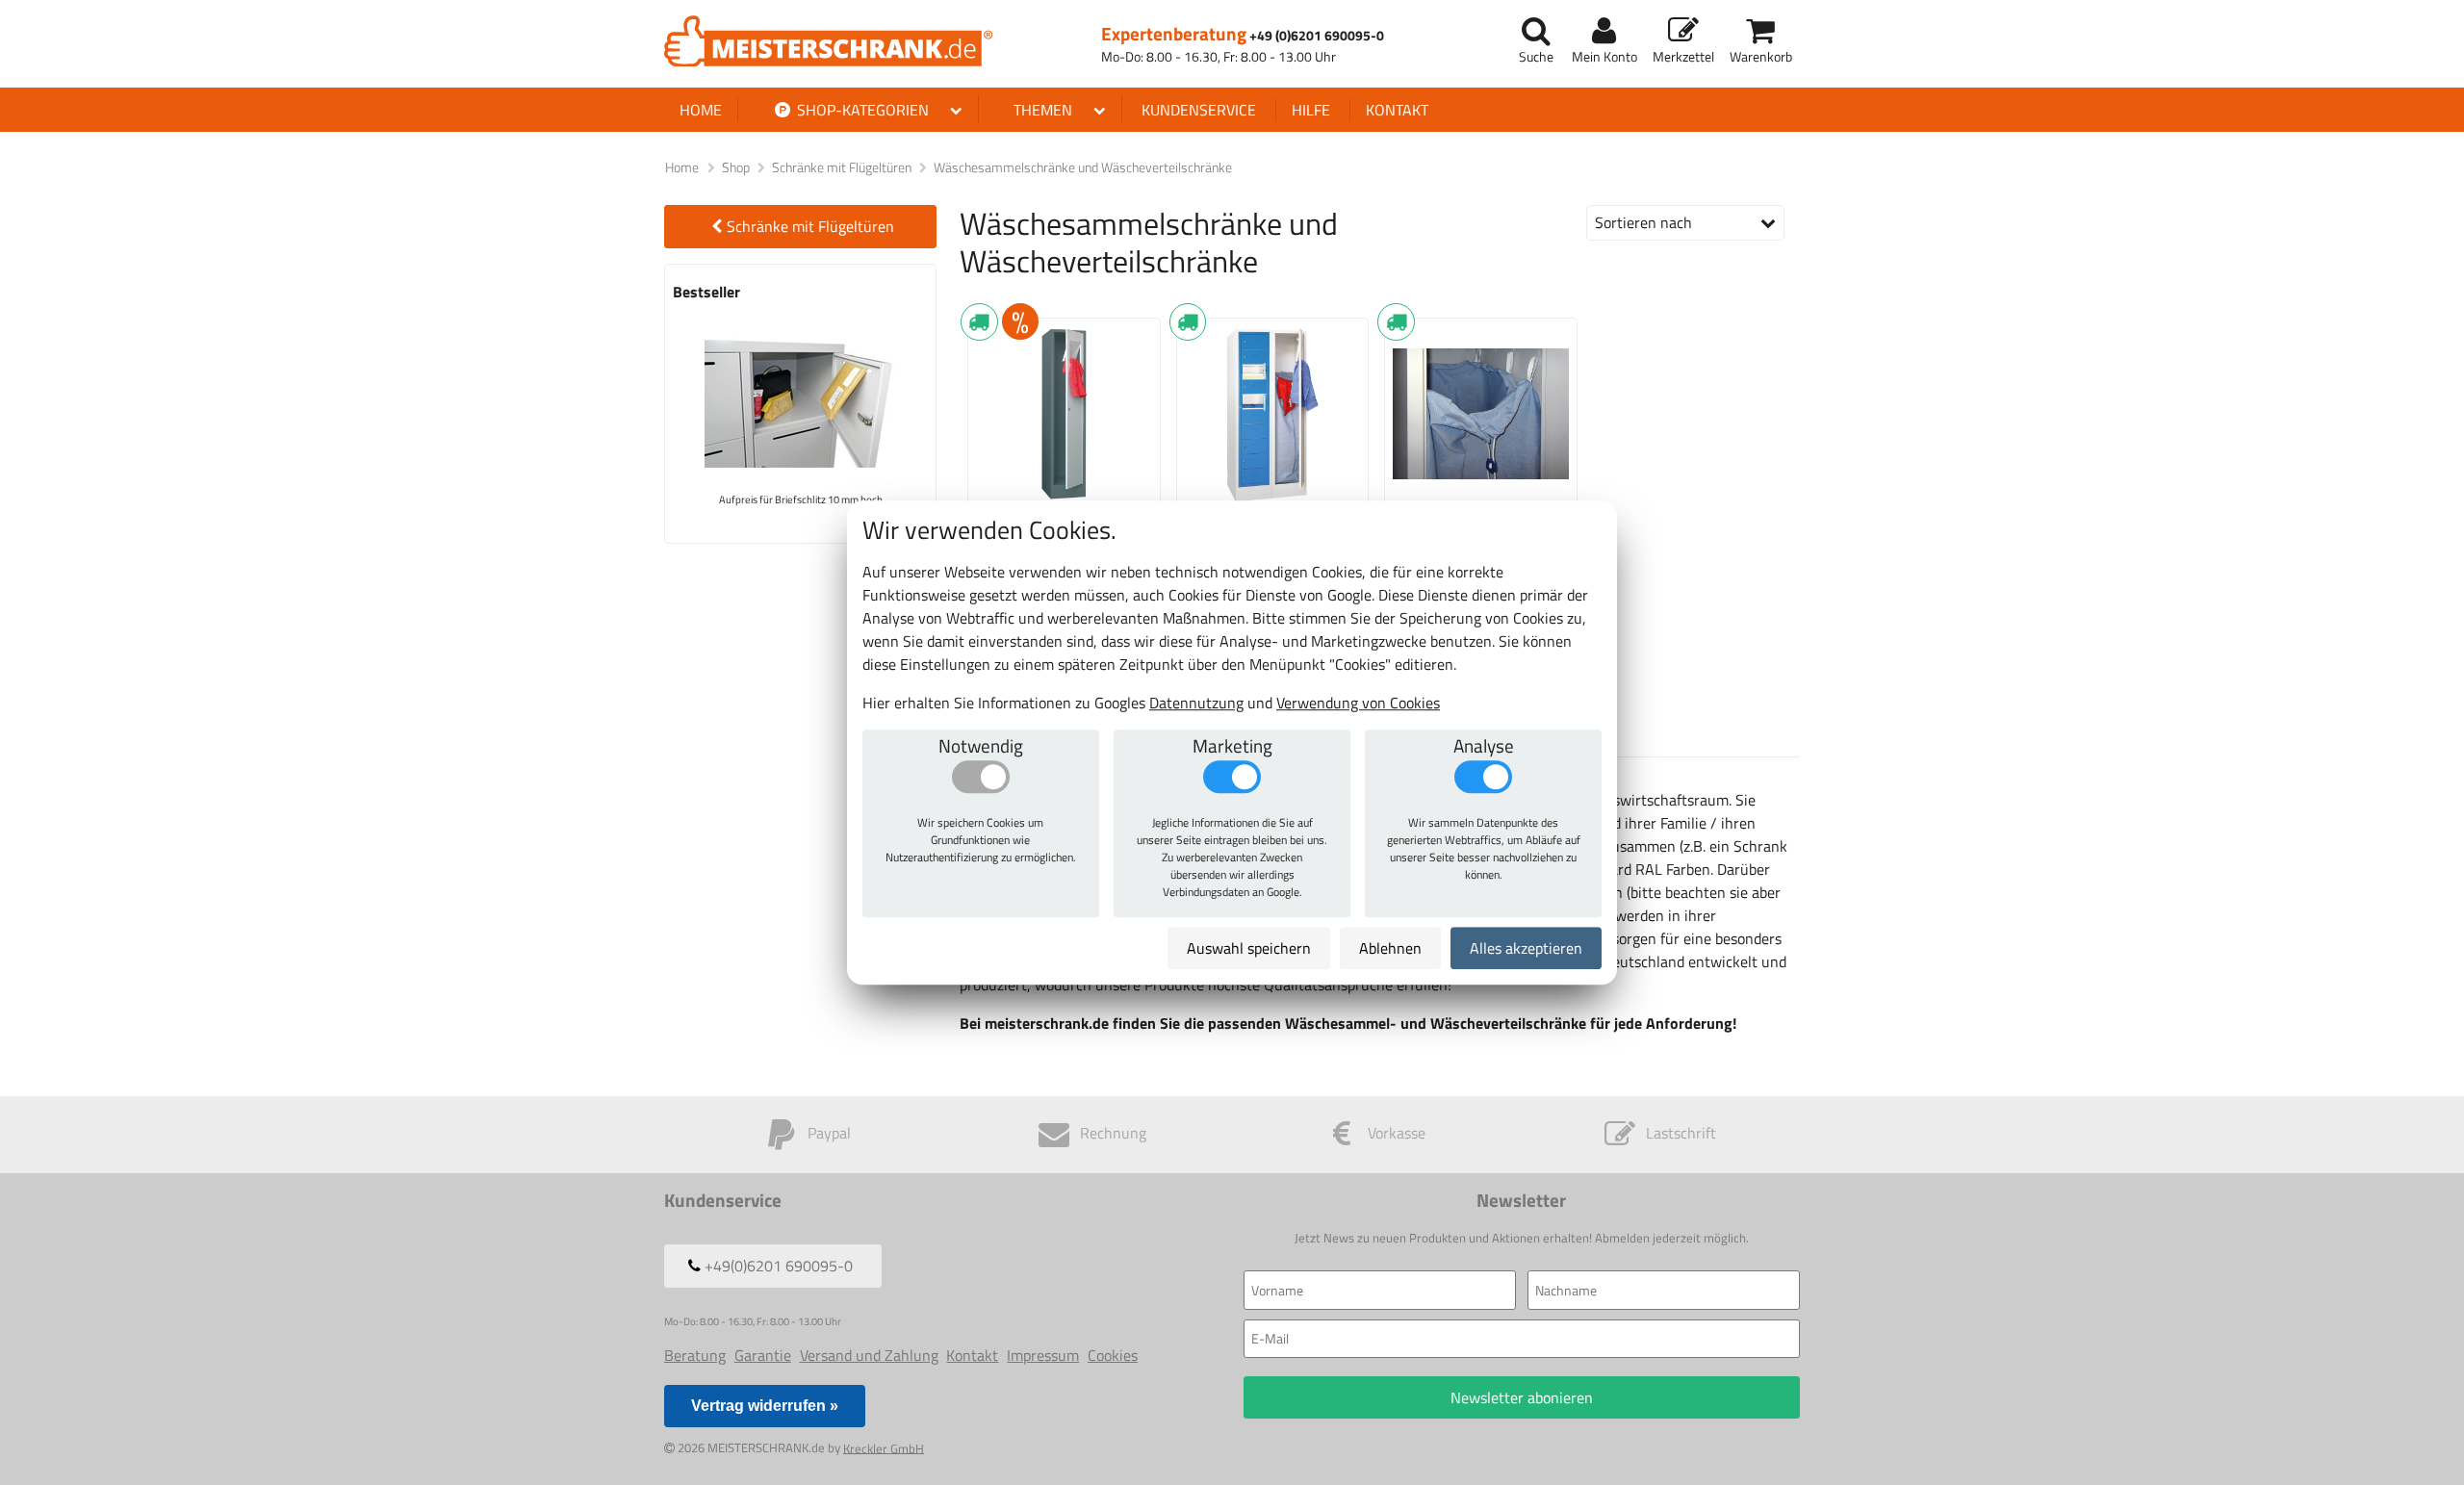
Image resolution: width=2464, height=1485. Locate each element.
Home (701, 110)
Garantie (763, 1355)
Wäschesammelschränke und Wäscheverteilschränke (1083, 167)
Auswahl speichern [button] (1249, 948)
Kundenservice (1199, 110)
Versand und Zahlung (869, 1355)
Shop (736, 167)
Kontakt (1397, 110)
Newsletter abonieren (1522, 1397)
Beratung (695, 1355)
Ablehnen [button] (1390, 948)
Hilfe (1311, 110)
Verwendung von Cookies (1358, 703)
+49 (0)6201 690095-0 (1317, 36)
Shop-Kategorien (861, 110)
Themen (1043, 110)
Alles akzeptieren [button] (1526, 948)
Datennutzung (1196, 703)
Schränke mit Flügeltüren (842, 167)
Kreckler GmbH (884, 1447)
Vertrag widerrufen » (765, 1406)
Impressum (1043, 1355)
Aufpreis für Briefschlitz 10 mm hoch (801, 499)
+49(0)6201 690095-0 (777, 1266)
